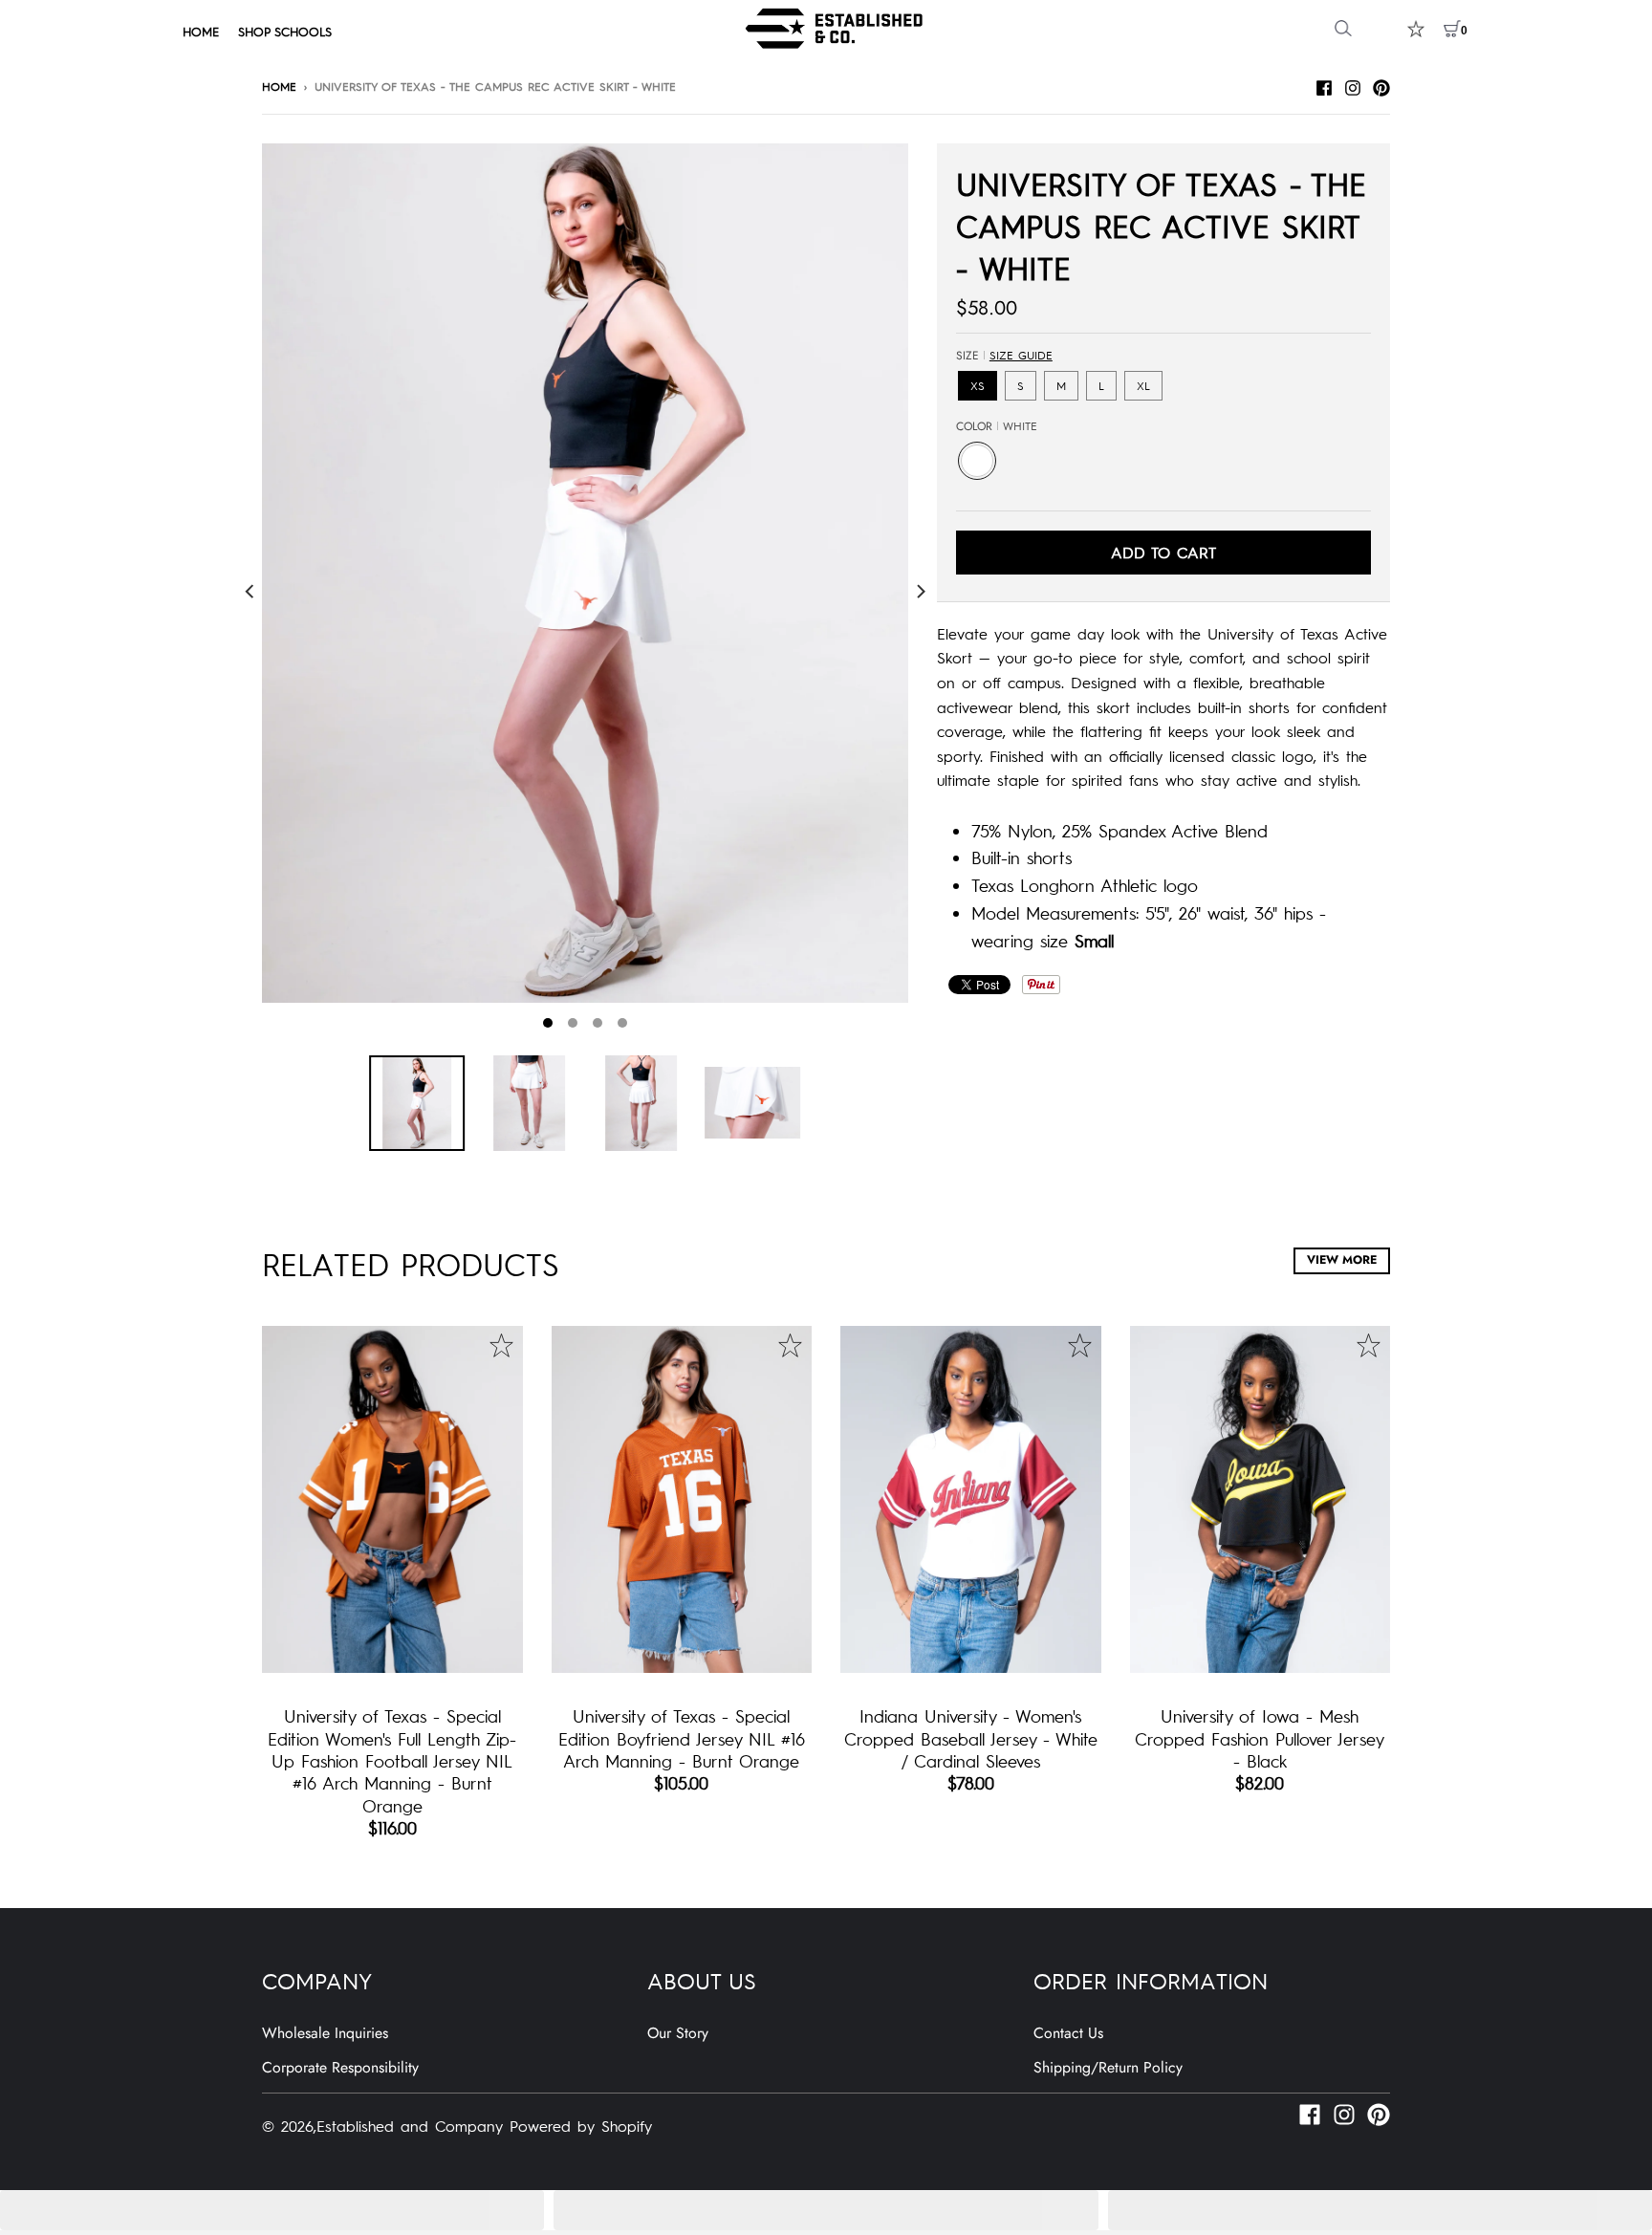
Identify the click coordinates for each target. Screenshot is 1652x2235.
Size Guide (1021, 355)
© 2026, (289, 2125)
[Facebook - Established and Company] (1324, 85)
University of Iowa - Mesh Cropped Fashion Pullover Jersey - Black (1260, 1738)
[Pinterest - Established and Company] (1381, 85)
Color (997, 426)
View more (1342, 1260)
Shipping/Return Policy (1108, 2067)
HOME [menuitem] (201, 31)
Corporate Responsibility (340, 2067)
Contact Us (1068, 2033)
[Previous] (250, 591)
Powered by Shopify (581, 2125)
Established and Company (410, 2125)
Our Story (678, 2033)
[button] (272, 2210)
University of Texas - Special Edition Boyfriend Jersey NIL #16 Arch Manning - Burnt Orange (682, 1738)
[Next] (920, 591)
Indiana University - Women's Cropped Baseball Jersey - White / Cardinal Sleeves (971, 1738)
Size (1004, 356)
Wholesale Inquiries (325, 2033)
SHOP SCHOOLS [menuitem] (285, 31)
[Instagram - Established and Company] (1353, 85)
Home (279, 86)
